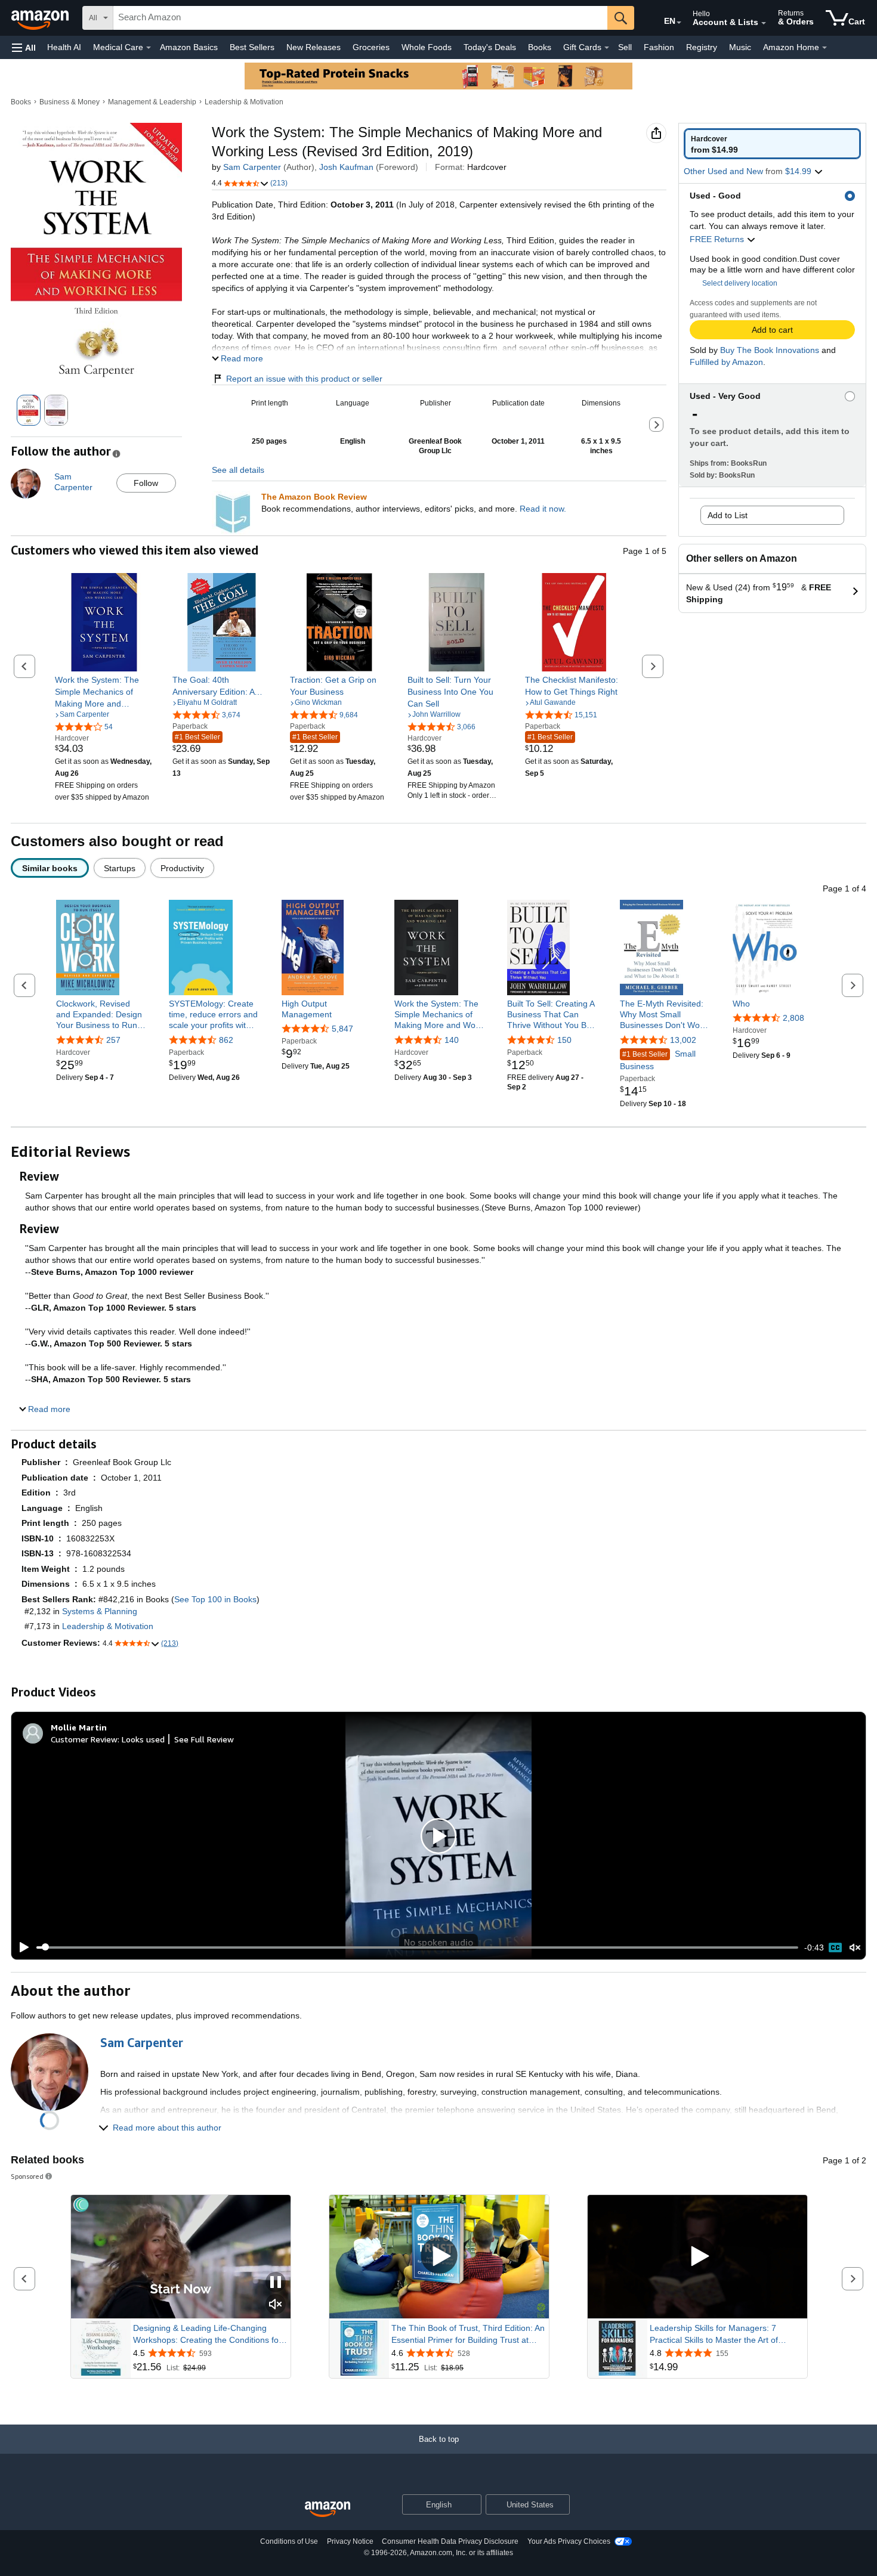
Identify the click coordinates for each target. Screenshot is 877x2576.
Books (540, 47)
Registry (702, 47)
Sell (625, 47)
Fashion (659, 47)
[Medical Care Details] (149, 48)
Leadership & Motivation (244, 102)
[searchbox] (360, 18)
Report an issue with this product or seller (304, 379)
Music (740, 47)
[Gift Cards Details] (607, 48)
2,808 (793, 1018)
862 (226, 1040)
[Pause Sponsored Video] (276, 2283)
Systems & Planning (100, 1611)
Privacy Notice (350, 2541)
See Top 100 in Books (215, 1599)
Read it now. (543, 509)
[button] (24, 47)
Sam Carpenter (252, 167)
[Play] (21, 1948)
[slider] (417, 1948)
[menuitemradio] (835, 1948)
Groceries (371, 47)
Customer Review (84, 1739)
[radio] (772, 144)
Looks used (143, 1739)
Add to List (728, 515)
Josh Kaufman (346, 167)
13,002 (683, 1040)
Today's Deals (490, 47)
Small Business (658, 1060)
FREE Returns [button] (718, 239)
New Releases (314, 47)
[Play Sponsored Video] (439, 2257)
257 (113, 1040)
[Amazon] (41, 18)
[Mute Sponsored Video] (276, 2305)
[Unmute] (855, 1947)
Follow (146, 483)
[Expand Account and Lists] (764, 23)
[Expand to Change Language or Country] (679, 23)
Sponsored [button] (27, 2176)
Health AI (64, 47)
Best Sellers (252, 47)
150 (564, 1040)
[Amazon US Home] (328, 2510)
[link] (104, 692)
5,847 (342, 1029)
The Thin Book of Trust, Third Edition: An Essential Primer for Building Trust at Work (468, 2334)
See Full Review (204, 1739)
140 (452, 1040)
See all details (238, 470)
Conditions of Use (289, 2541)
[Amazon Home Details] (824, 48)
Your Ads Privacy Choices (569, 2541)
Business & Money (70, 102)
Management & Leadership (152, 102)
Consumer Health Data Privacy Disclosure (450, 2541)
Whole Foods (427, 47)
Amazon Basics (189, 47)
